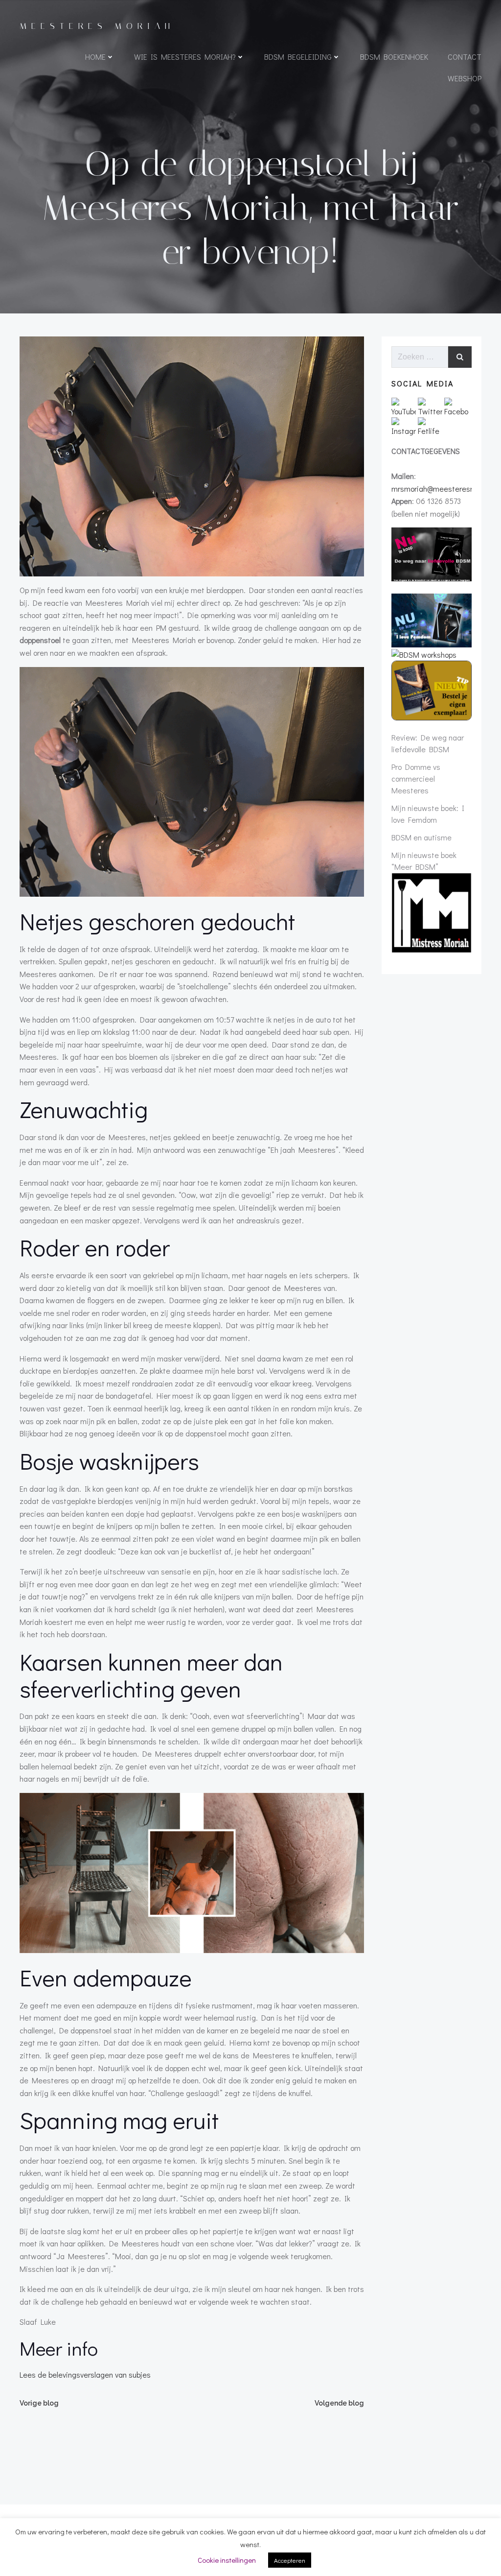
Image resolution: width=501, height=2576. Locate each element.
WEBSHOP (465, 78)
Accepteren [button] (290, 2560)
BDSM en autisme (421, 837)
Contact (465, 57)
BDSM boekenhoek (394, 57)
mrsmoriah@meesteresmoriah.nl (446, 489)
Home (95, 57)
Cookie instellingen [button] (227, 2560)
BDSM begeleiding (298, 57)
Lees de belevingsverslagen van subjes (85, 2374)
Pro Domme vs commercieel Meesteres (416, 778)
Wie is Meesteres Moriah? (185, 57)
